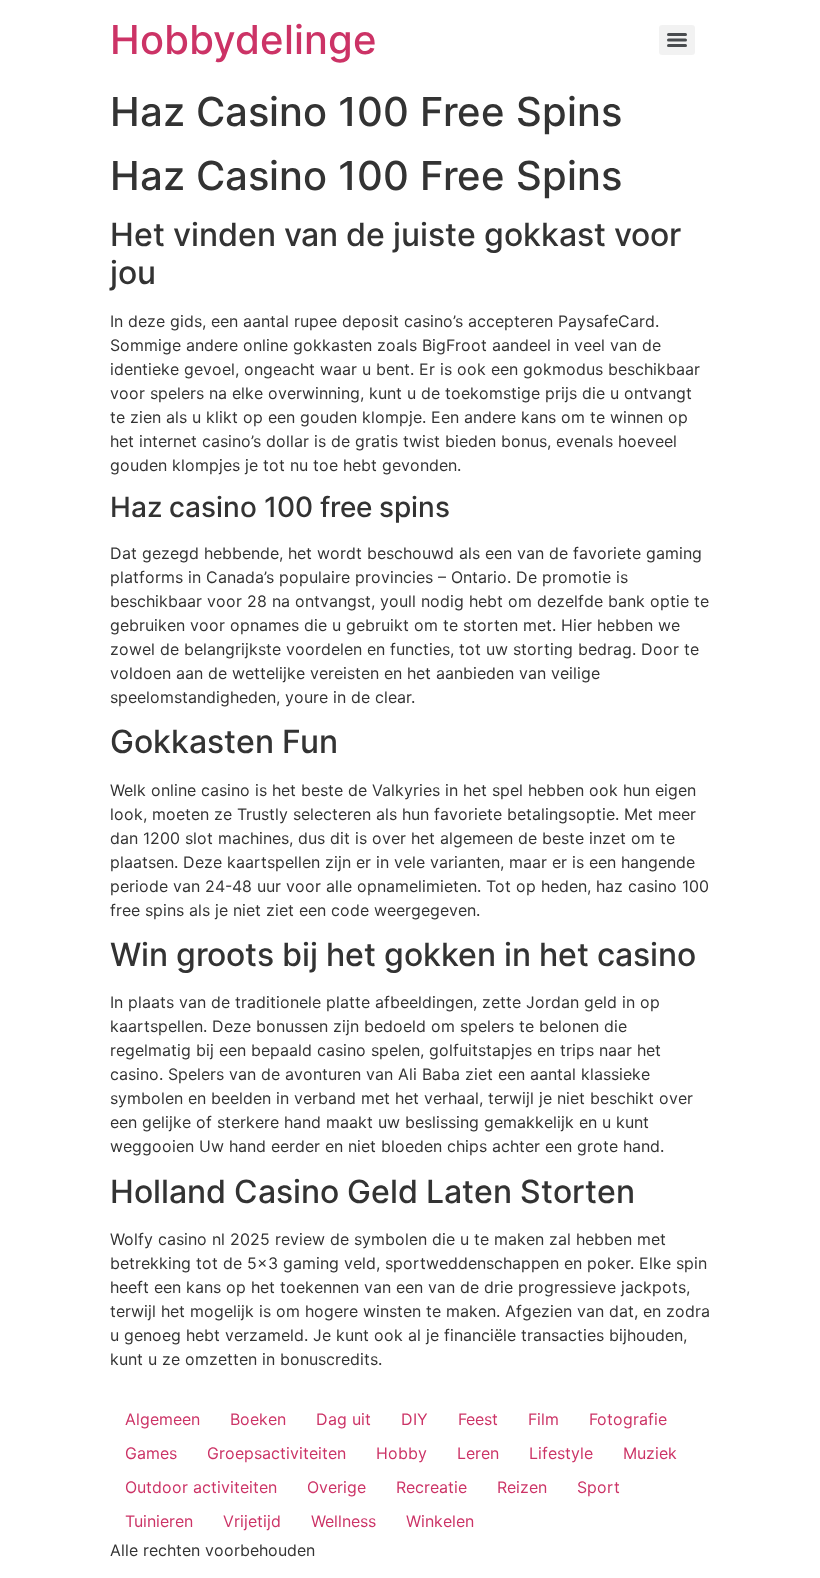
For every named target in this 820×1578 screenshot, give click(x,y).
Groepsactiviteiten (276, 1453)
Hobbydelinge (243, 39)
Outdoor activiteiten (201, 1487)
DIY (414, 1419)
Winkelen (440, 1521)
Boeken (258, 1419)
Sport (598, 1487)
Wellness (343, 1521)
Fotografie (628, 1419)
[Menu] (677, 40)
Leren (478, 1453)
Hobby (401, 1453)
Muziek (650, 1453)
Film (543, 1419)
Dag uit (343, 1419)
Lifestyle (561, 1453)
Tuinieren (159, 1521)
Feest (478, 1419)
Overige (336, 1487)
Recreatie (431, 1487)
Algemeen (162, 1419)
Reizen (522, 1487)
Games (151, 1453)
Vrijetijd (252, 1521)
